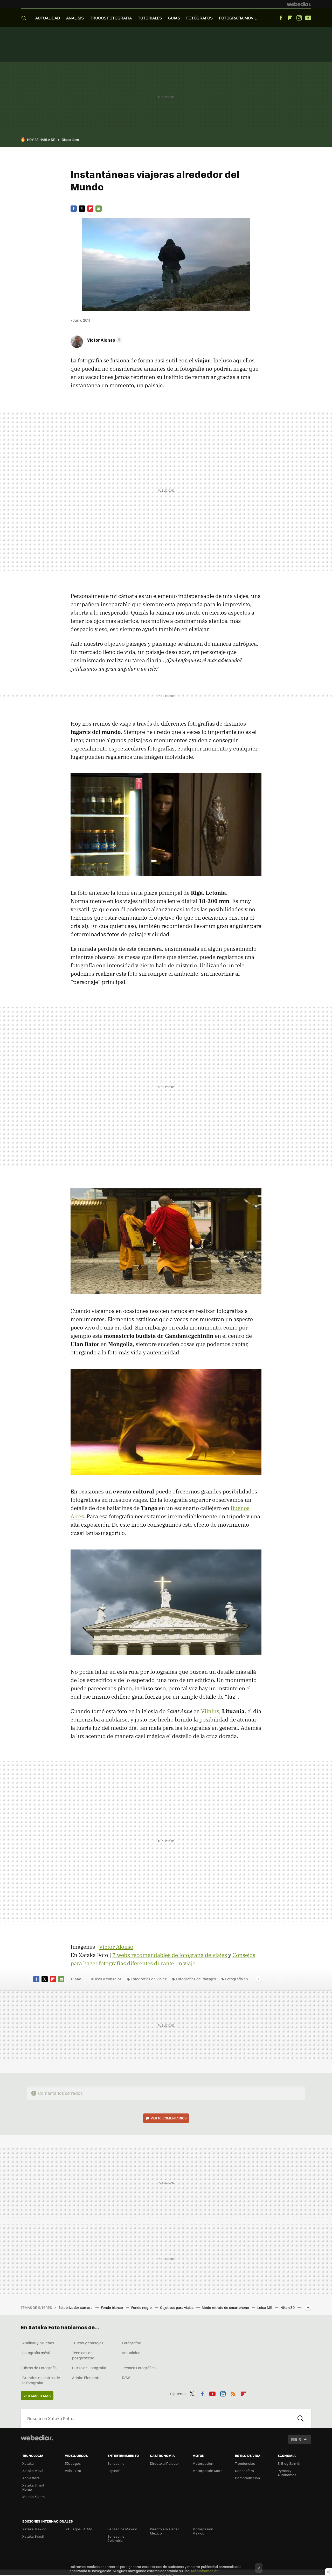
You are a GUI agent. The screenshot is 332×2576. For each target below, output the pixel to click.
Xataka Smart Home (33, 2487)
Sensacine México (122, 2529)
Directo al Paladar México (164, 2531)
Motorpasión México (203, 2531)
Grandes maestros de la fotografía (41, 2380)
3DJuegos (73, 2463)
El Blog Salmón (289, 2463)
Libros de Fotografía (39, 2368)
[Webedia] (299, 4)
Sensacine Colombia (116, 2538)
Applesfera (31, 2478)
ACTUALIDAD (48, 18)
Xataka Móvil (33, 2471)
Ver (169, 2118)
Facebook (281, 18)
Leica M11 (265, 2307)
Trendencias (245, 2463)
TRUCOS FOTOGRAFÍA (111, 18)
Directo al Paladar (164, 2463)
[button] (104, 340)
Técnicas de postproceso (83, 2355)
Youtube (308, 18)
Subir (296, 2439)
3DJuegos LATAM (78, 2529)
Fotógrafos (131, 2343)
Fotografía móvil (36, 2353)
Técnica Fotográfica (139, 2368)
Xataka (28, 2463)
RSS (233, 2393)
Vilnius (210, 1711)
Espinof (113, 2471)
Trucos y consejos (106, 1979)
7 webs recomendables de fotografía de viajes (170, 1955)
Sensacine (116, 2463)
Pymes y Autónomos (287, 2473)
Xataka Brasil (33, 2536)
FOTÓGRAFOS (199, 18)
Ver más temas (37, 2396)
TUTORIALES (150, 18)
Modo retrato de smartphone (226, 2307)
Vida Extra (73, 2471)
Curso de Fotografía (89, 2368)
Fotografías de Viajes (149, 1979)
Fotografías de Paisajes (196, 1979)
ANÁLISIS (75, 18)
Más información (205, 2571)
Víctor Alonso (116, 1947)
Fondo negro (142, 2307)
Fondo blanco (112, 2307)
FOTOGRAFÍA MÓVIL (238, 18)
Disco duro (70, 139)
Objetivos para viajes (177, 2307)
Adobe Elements (86, 2378)
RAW (126, 2378)
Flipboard (290, 18)
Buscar (301, 2418)
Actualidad (131, 2353)
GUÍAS (174, 18)
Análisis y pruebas (38, 2343)
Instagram (299, 18)
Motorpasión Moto (208, 2471)
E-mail (99, 209)
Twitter (82, 209)
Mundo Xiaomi (34, 2496)
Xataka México (34, 2529)
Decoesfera (244, 2471)
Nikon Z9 (288, 2307)
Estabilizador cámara (76, 2307)
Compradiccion (247, 2478)
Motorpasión (203, 2463)
